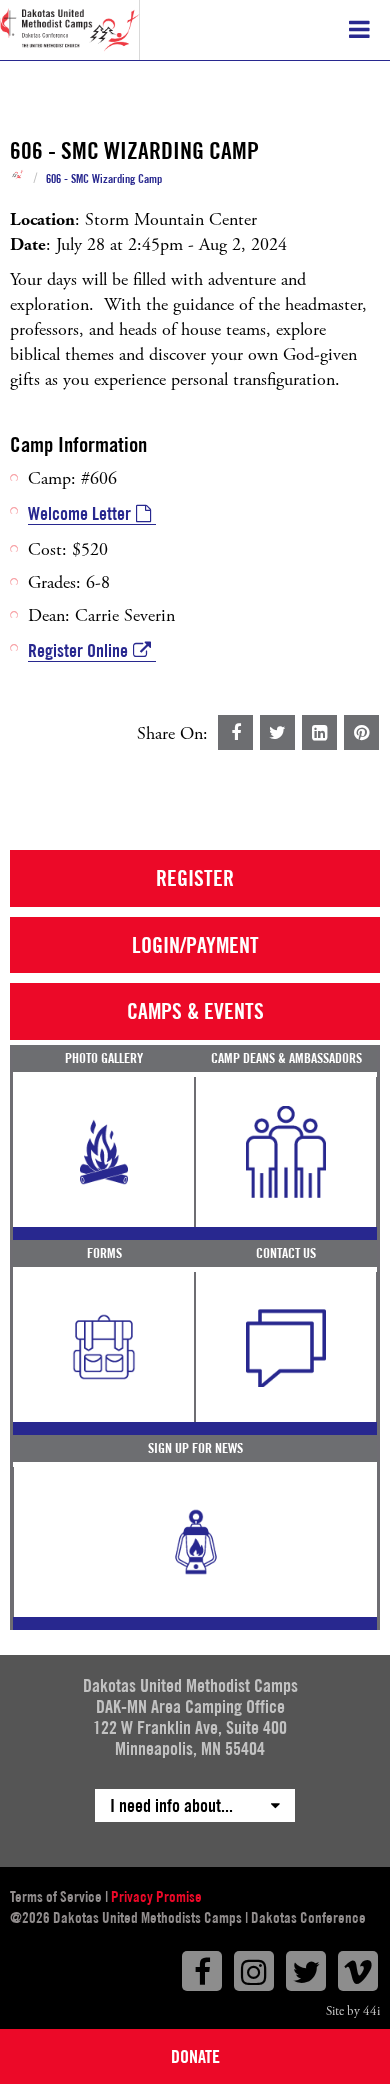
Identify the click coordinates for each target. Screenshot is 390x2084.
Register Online (78, 650)
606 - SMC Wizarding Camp (104, 179)
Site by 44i (353, 2011)
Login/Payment (195, 945)
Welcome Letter (79, 513)
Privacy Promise (156, 1897)
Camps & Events (195, 1011)
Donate (195, 2056)
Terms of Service (56, 1897)
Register (195, 878)
